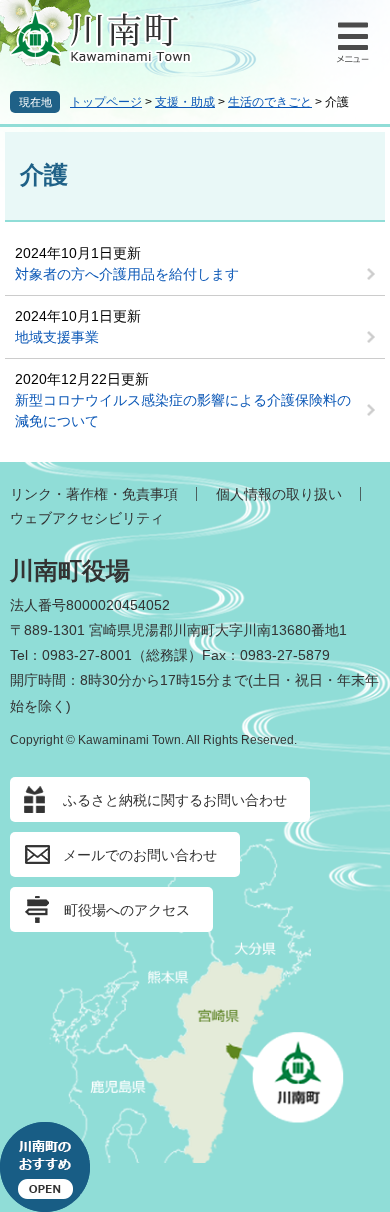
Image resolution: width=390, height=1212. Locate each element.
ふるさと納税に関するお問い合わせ (175, 800)
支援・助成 (185, 102)
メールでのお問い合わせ (140, 855)
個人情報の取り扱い (279, 494)
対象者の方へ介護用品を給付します (127, 274)
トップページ (106, 102)
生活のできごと (270, 102)
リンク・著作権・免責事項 (94, 494)
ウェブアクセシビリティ (87, 518)
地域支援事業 (57, 337)
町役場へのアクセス (127, 910)
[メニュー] (350, 40)
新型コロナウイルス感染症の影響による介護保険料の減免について (183, 410)
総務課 (167, 655)
